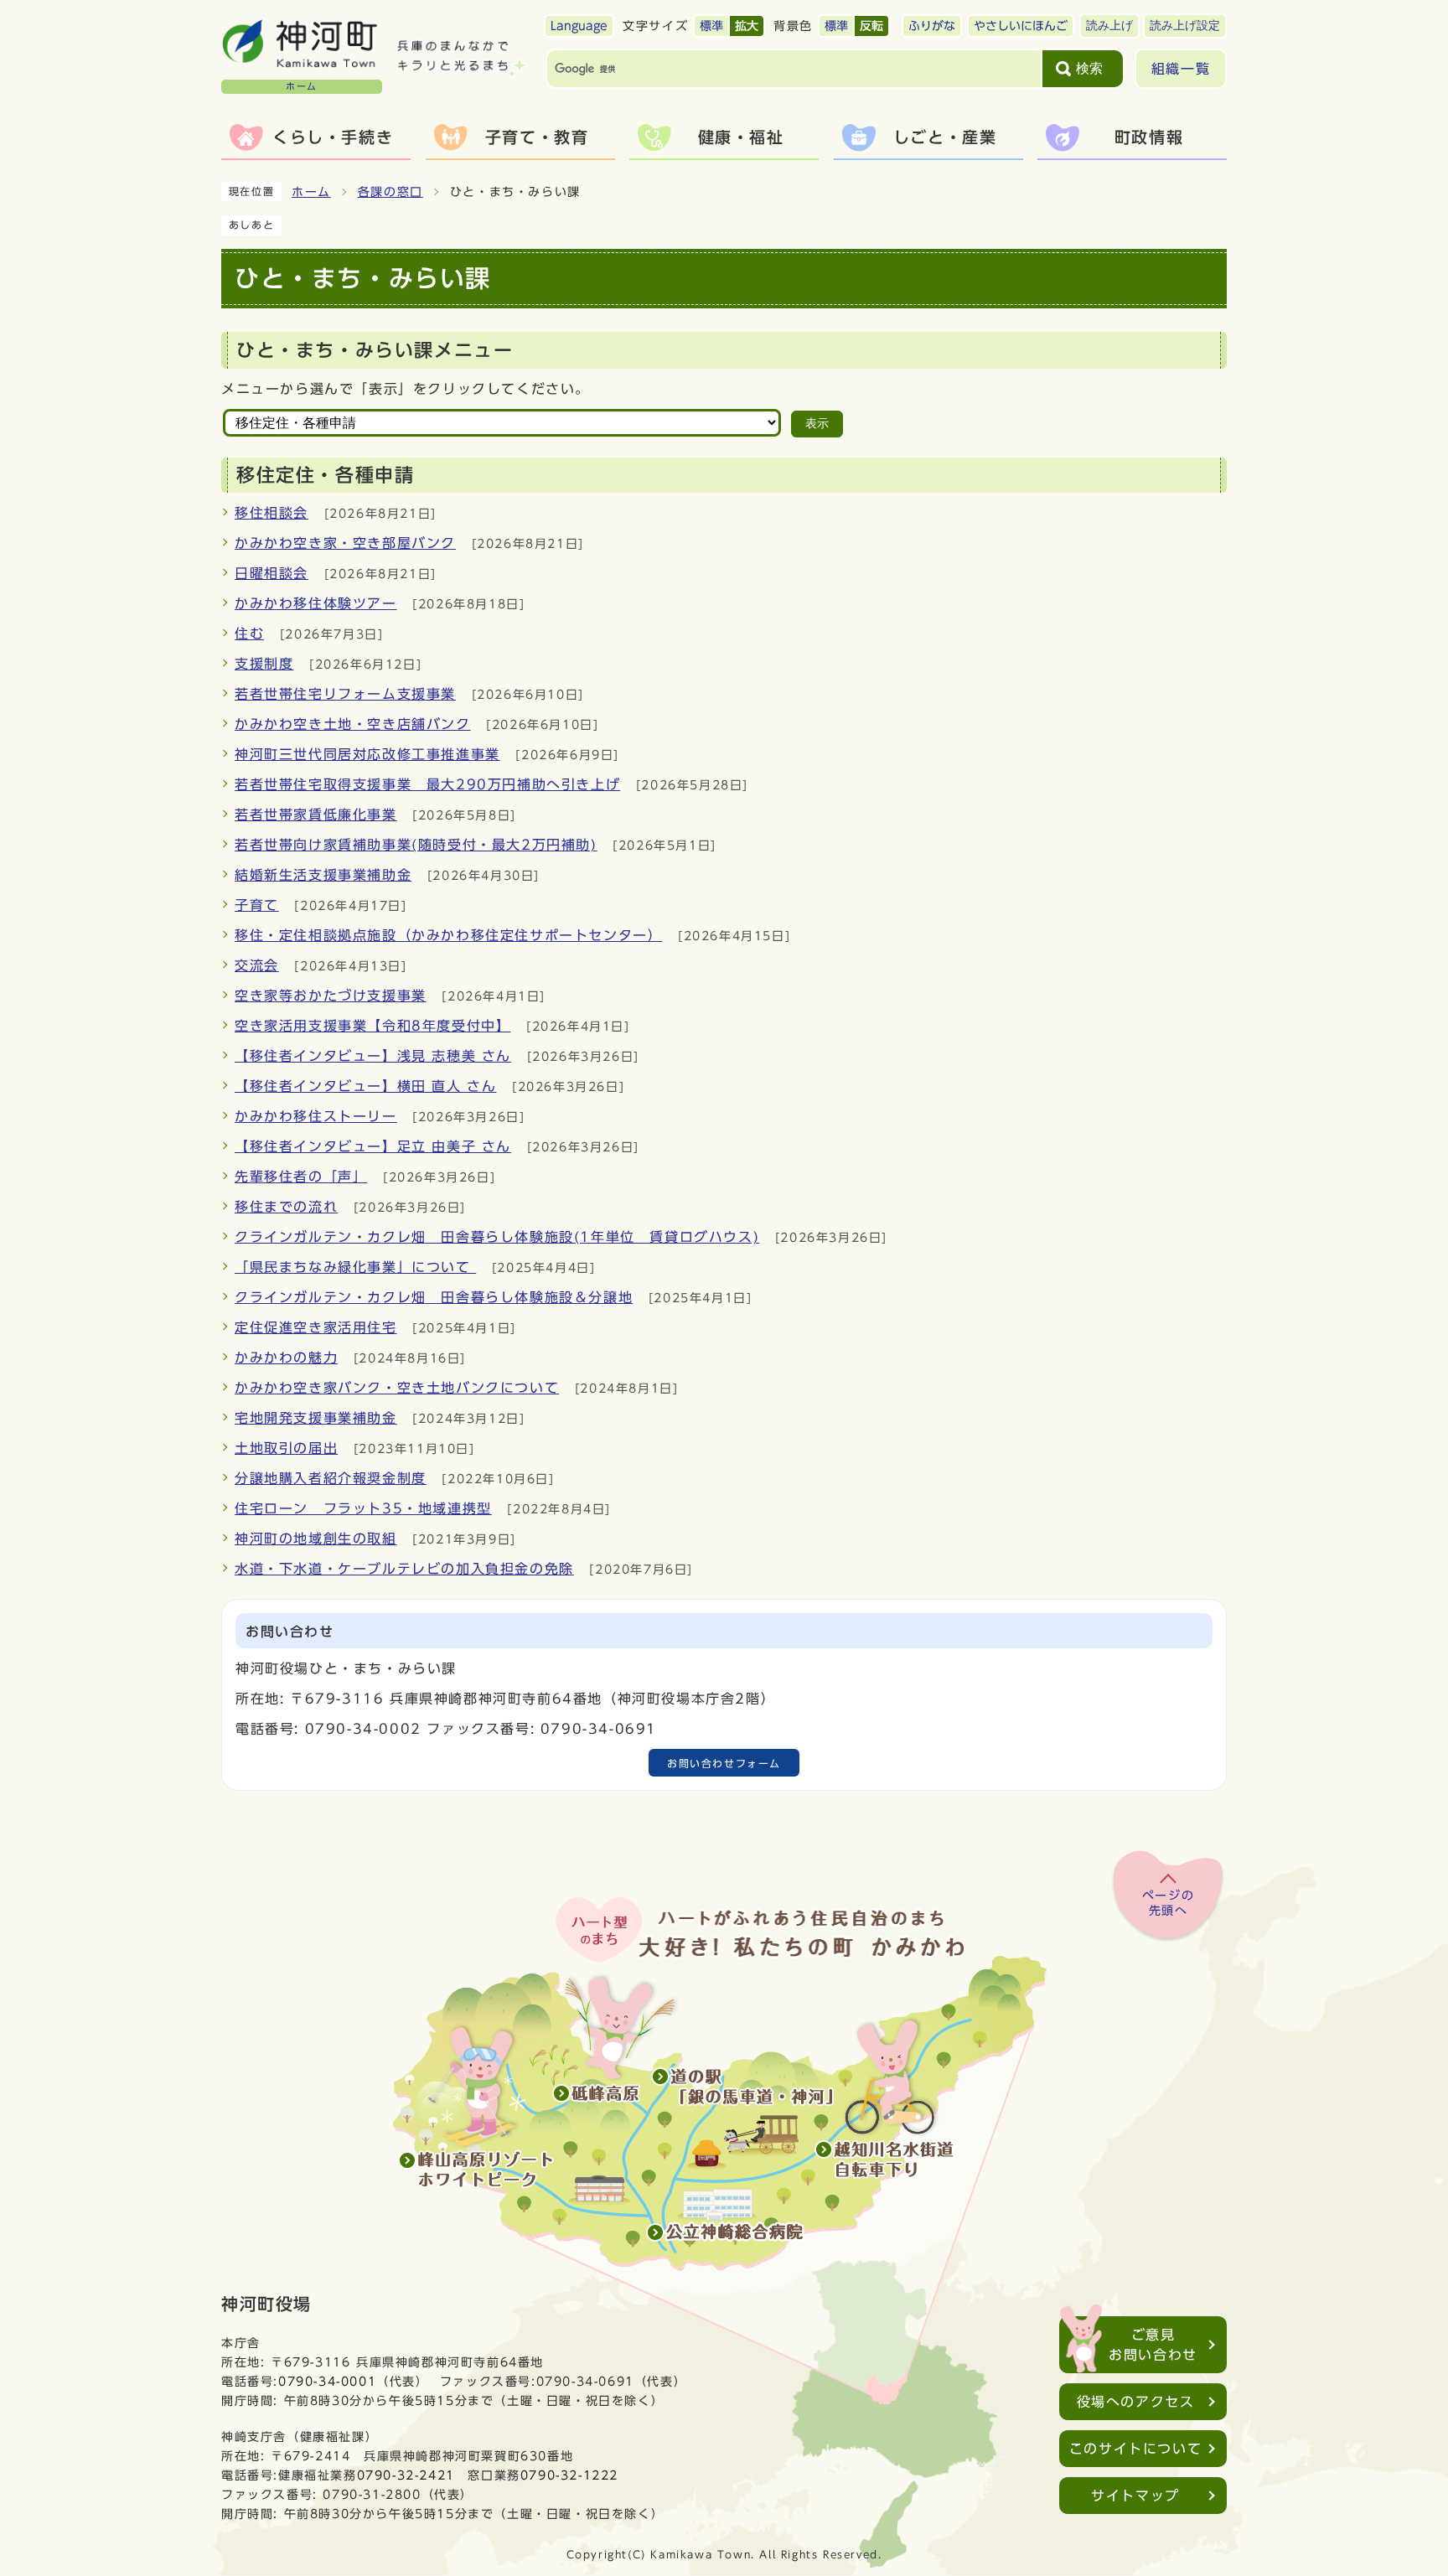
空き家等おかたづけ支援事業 (331, 996)
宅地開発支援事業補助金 (316, 1418)
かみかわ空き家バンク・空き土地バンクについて (397, 1388)
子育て (257, 905)
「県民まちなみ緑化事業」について (355, 1267)
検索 (1089, 68)
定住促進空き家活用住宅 (316, 1327)
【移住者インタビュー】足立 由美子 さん (373, 1146)
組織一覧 (1181, 69)
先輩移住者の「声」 (301, 1177)
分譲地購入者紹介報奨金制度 (331, 1478)
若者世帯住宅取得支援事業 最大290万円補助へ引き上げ (427, 784)
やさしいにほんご (1021, 26)
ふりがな (932, 26)
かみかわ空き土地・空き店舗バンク (353, 724)
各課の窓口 (390, 192)
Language (579, 26)
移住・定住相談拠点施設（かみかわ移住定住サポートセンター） (448, 935)
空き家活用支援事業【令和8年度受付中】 (372, 1026)
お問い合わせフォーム (724, 1763)
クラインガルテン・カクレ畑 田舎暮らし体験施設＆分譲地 (434, 1297)
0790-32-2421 (406, 2475)
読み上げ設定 (1185, 26)
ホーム (311, 192)
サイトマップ (1135, 2496)
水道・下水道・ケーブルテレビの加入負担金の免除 (404, 1569)
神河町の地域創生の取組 (316, 1539)
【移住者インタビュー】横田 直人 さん (365, 1086)
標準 (711, 26)
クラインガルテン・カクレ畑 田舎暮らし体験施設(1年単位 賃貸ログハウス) (497, 1237)
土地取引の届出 (286, 1448)
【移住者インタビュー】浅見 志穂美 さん (373, 1056)
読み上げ (1109, 26)
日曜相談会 (271, 573)
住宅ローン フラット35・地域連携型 (363, 1508)
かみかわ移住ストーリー (316, 1116)
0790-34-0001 (327, 2381)
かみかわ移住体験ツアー (316, 603)
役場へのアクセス (1136, 2402)
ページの (1168, 1903)
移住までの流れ (286, 1207)
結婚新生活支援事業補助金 (323, 875)
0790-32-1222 (569, 2475)
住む (249, 634)
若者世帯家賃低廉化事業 (316, 815)
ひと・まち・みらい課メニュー (375, 350)
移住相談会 (271, 513)
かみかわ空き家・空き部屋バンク (345, 543)
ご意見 (1153, 2345)
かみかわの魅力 (286, 1358)
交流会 (257, 965)
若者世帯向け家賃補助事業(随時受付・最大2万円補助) (416, 845)
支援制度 (264, 664)
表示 (817, 424)
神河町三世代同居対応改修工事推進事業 (367, 754)
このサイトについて (1135, 2449)
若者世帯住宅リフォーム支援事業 (345, 694)
